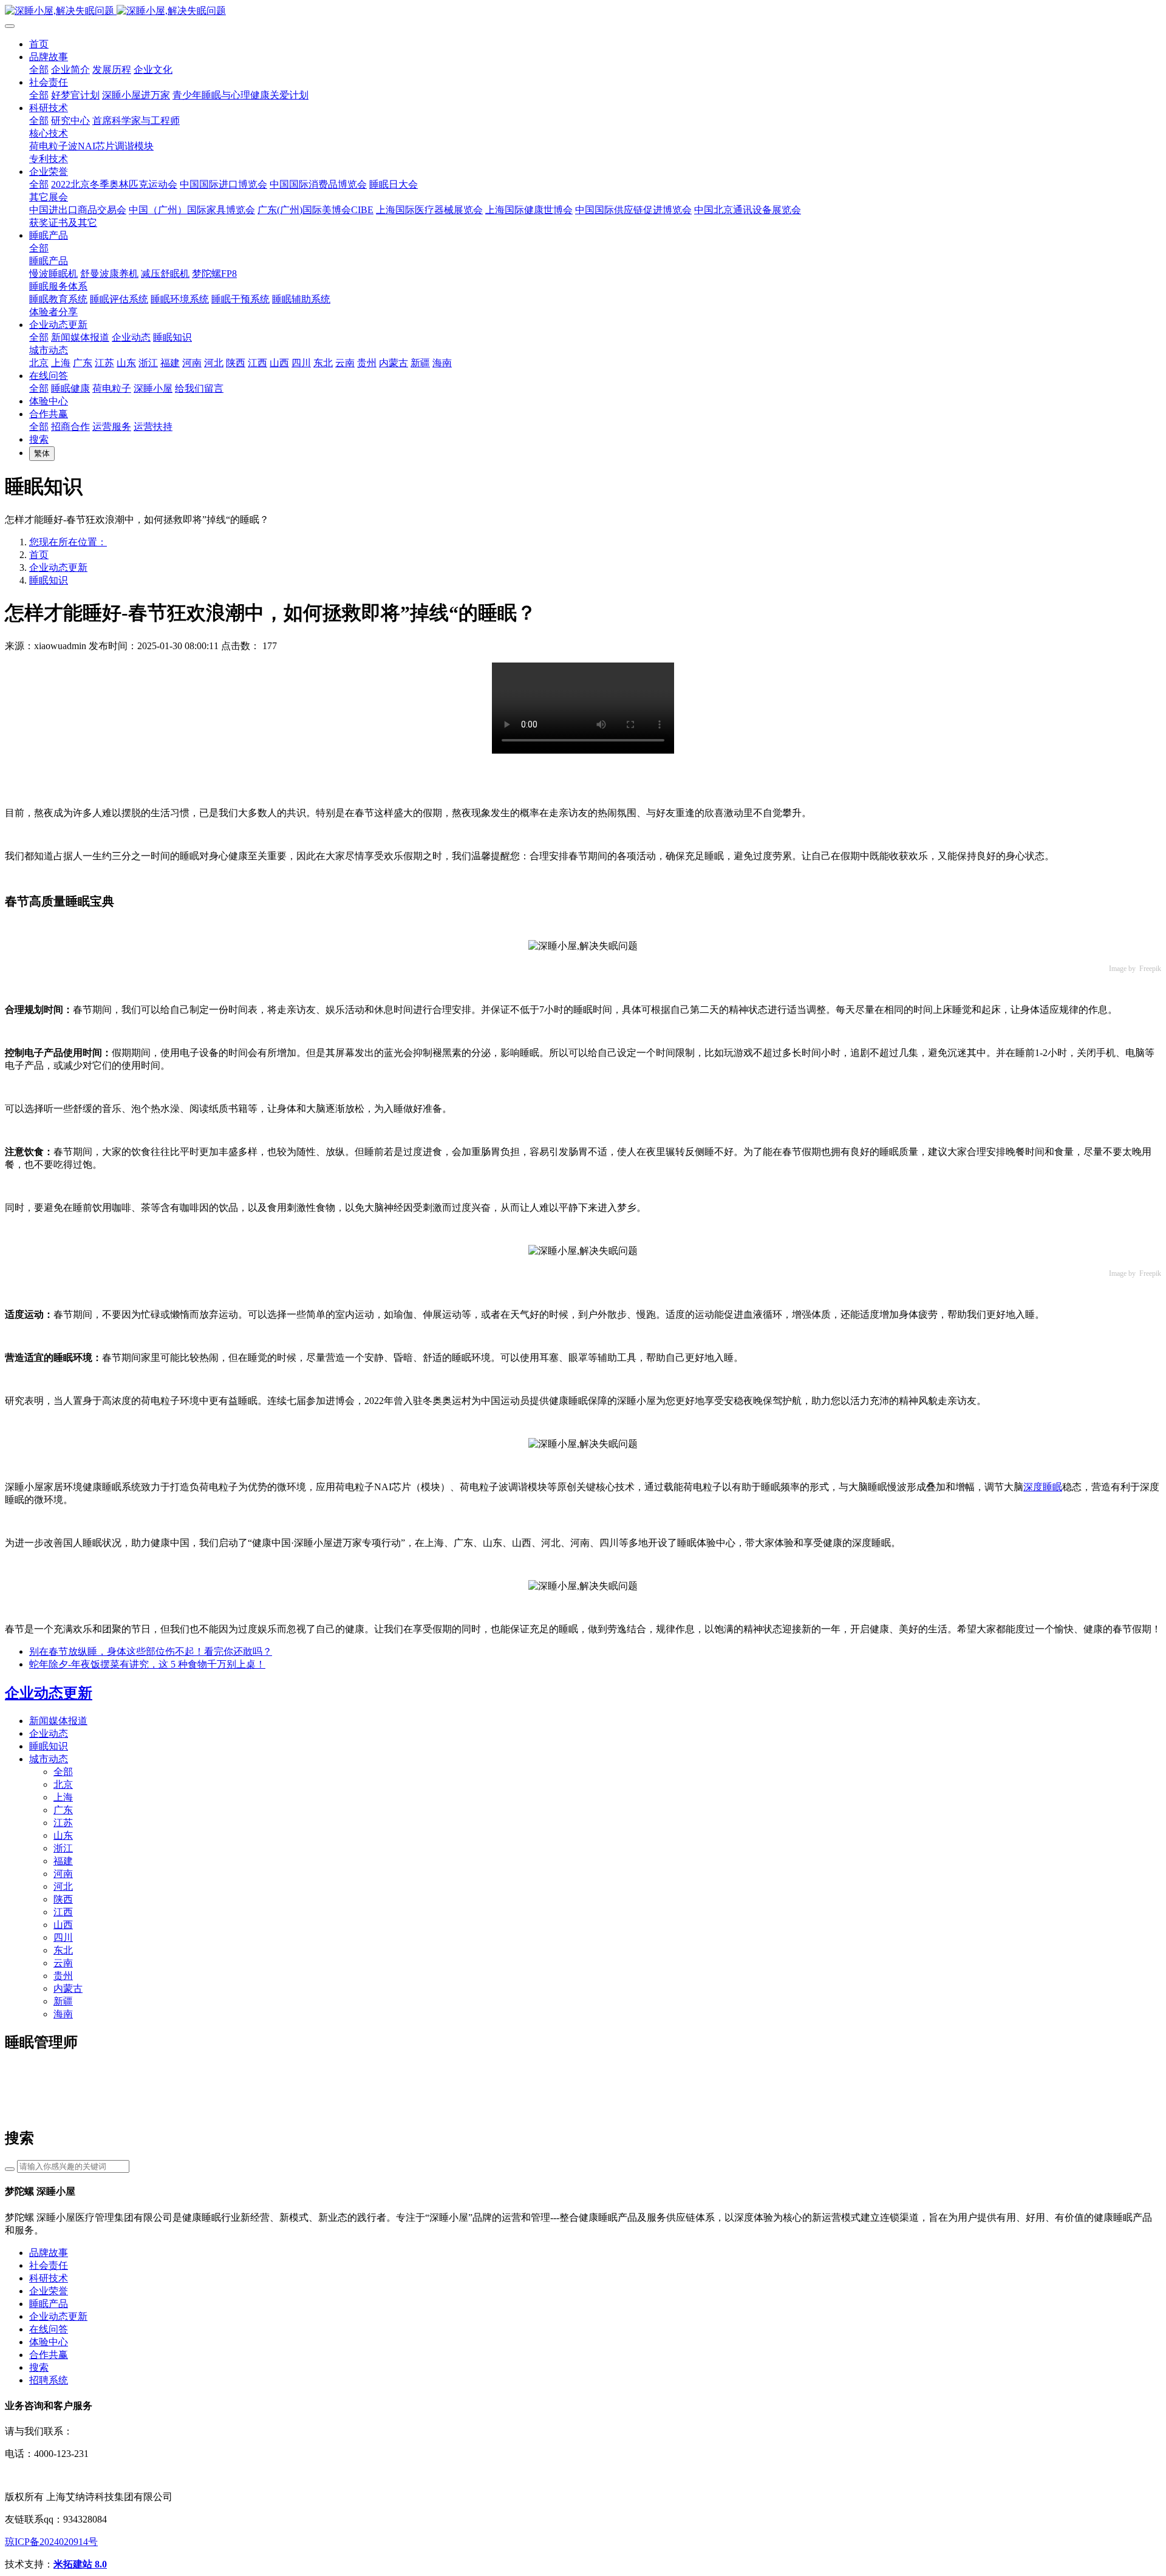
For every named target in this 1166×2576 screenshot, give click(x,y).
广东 (63, 1810)
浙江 (63, 1848)
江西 (63, 1912)
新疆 (63, 2001)
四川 (63, 1937)
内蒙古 (68, 1988)
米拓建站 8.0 (80, 2564)
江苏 (63, 1823)
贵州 (63, 1976)
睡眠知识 (49, 580)
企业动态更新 (58, 567)
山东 (63, 1835)
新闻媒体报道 (58, 1721)
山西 (63, 1925)
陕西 (63, 1899)
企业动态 (49, 1733)
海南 (63, 2014)
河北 (63, 1886)
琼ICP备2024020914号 (51, 2542)
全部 (39, 70)
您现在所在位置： (68, 542)
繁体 (42, 453)
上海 (63, 1797)
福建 (63, 1861)
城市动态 (49, 1759)
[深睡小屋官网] (583, 11)
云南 (63, 1963)
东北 (63, 1950)
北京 (63, 1784)
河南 (63, 1874)
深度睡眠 (1043, 1487)
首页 (39, 44)
